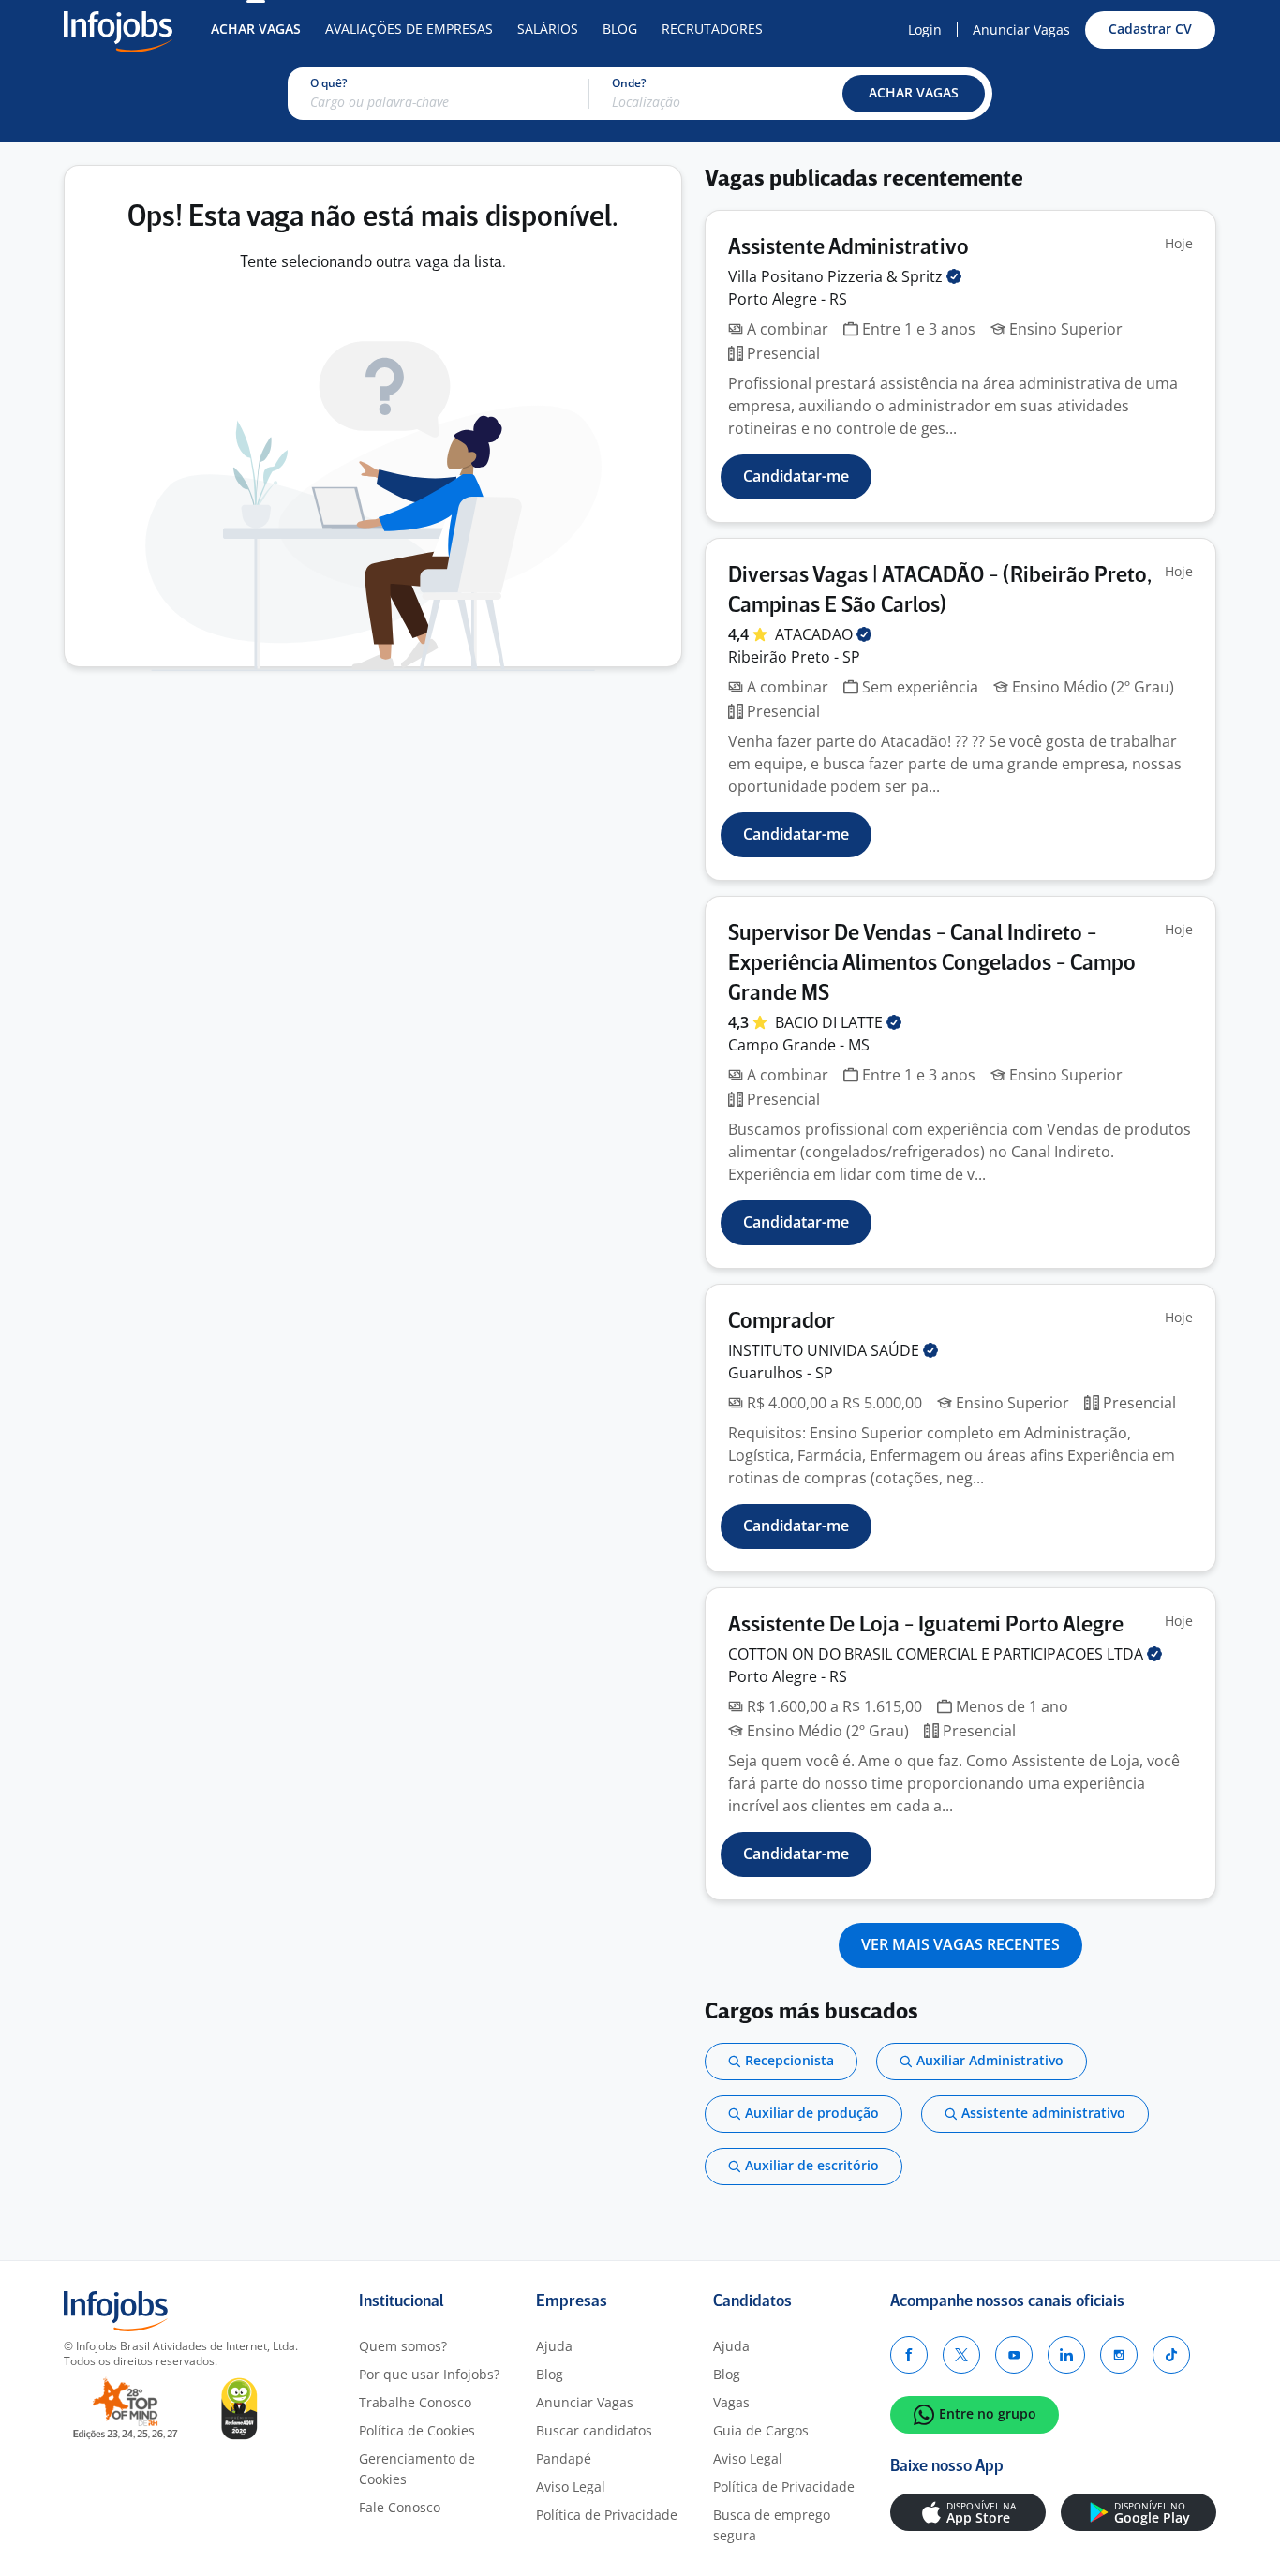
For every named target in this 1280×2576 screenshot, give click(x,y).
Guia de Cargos (761, 2430)
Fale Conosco (400, 2507)
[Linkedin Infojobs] (1066, 2355)
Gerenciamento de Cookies (417, 2469)
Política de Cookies (417, 2430)
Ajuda (554, 2346)
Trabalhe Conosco (415, 2402)
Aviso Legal (571, 2487)
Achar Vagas (256, 29)
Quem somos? (403, 2346)
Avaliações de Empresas (409, 29)
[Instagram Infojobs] (1119, 2355)
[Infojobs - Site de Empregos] (118, 30)
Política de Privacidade (607, 2515)
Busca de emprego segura (772, 2525)
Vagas (731, 2402)
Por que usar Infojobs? (429, 2374)
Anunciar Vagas (1021, 30)
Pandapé (564, 2458)
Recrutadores (712, 29)
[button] (914, 94)
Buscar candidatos (594, 2430)
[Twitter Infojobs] (961, 2355)
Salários (548, 29)
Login (925, 30)
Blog (620, 29)
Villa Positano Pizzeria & (837, 276)
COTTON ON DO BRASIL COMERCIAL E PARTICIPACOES (938, 1654)
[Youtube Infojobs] (1014, 2355)
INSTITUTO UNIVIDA (826, 1350)
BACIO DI (831, 1022)
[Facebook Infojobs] (909, 2355)
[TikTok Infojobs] (1171, 2355)
